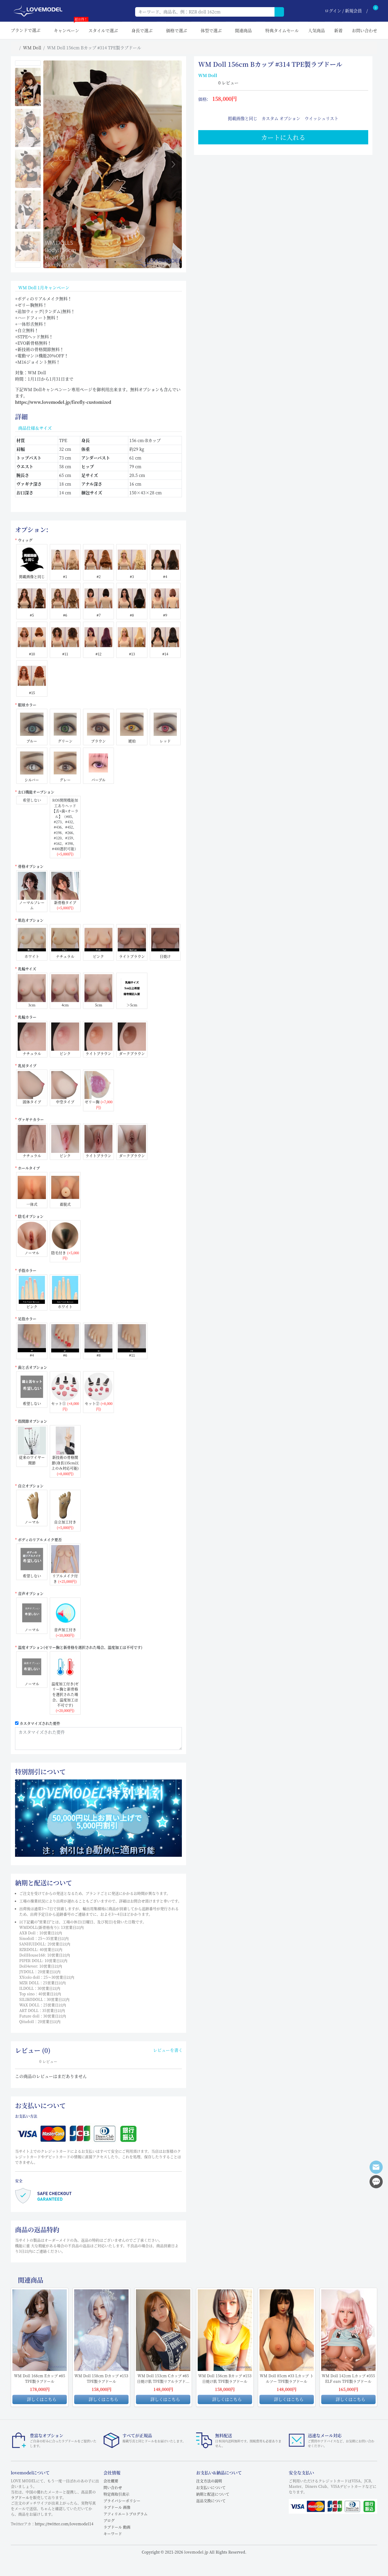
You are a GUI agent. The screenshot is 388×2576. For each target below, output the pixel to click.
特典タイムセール (282, 30)
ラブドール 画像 (117, 2507)
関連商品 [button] (243, 30)
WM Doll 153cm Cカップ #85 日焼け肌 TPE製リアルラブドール (163, 2379)
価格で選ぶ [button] (177, 30)
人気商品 (316, 30)
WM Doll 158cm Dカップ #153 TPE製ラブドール (101, 2378)
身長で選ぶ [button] (142, 30)
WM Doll (32, 48)
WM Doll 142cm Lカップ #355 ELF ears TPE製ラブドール (348, 2378)
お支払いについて (211, 2487)
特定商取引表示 (116, 2494)
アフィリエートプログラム (126, 2514)
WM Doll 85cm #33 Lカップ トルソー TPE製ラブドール (287, 2378)
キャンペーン (67, 28)
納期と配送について (213, 2494)
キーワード (113, 2534)
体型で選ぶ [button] (211, 30)
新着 (338, 30)
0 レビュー (228, 83)
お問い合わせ (365, 30)
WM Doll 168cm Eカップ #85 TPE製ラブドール (40, 2378)
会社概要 (111, 2481)
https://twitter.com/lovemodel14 (64, 2524)
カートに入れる (283, 137)
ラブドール (20, 2497)
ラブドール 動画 (117, 2527)
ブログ (109, 2520)
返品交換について (211, 2501)
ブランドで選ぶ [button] (26, 30)
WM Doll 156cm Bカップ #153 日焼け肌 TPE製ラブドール (225, 2378)
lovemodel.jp (196, 2552)
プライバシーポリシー (122, 2501)
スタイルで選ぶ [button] (103, 30)
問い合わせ (113, 2487)
